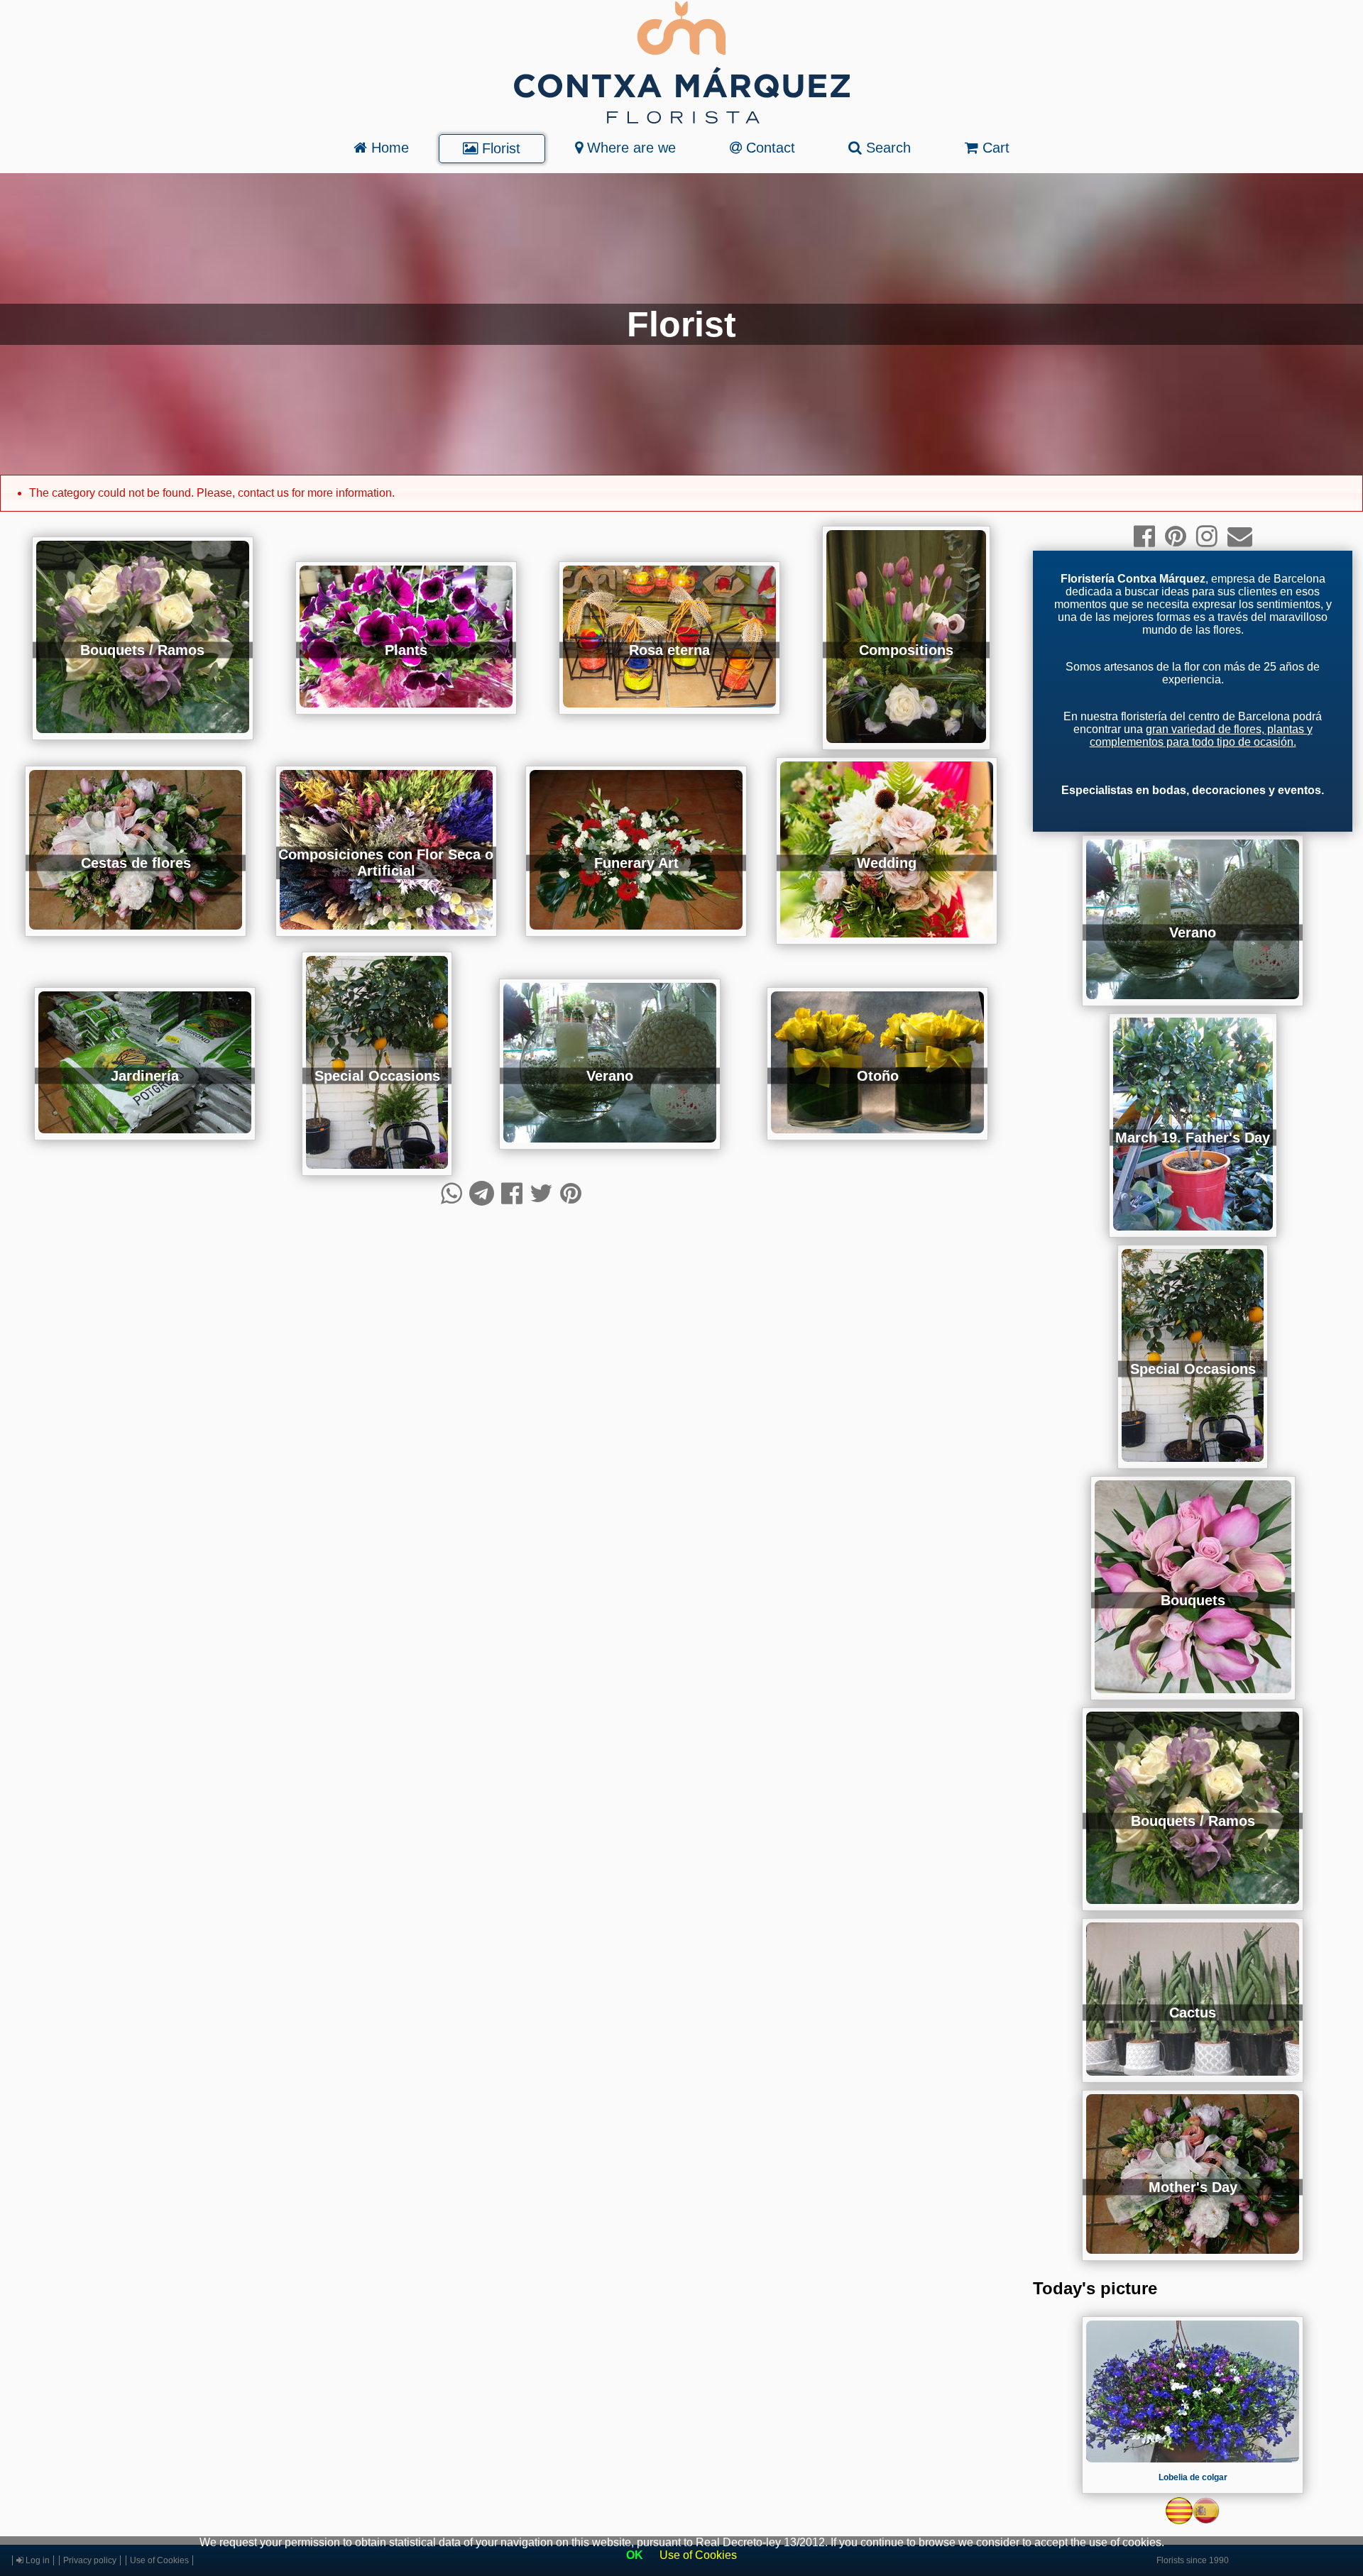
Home (388, 148)
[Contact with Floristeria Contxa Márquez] (1240, 536)
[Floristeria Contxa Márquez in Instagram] (1207, 536)
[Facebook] (512, 1193)
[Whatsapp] (451, 1193)
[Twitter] (541, 1193)
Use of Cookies (698, 2555)
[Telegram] (482, 1193)
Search (886, 148)
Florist (499, 148)
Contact (768, 148)
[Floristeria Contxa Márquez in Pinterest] (1176, 536)
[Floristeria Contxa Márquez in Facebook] (1144, 536)
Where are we (629, 148)
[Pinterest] (571, 1193)
